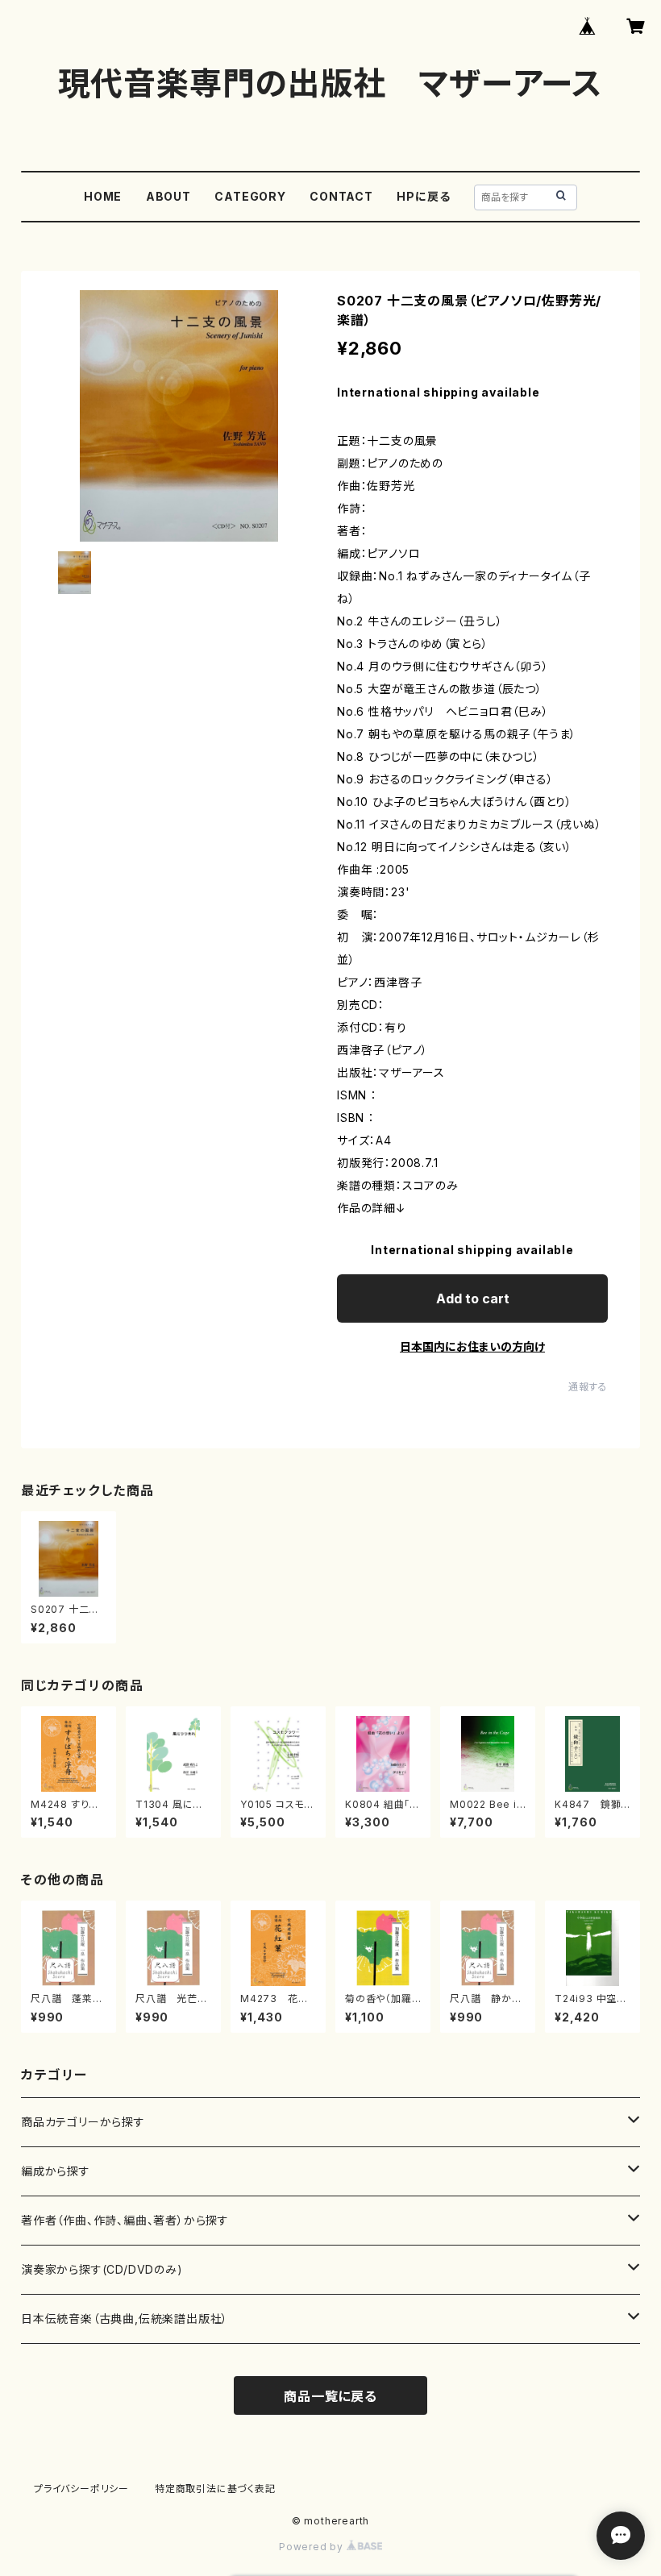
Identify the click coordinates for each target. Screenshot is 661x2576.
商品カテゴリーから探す (83, 2122)
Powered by (313, 2547)
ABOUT (168, 196)
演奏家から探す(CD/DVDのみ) (102, 2269)
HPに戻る (423, 196)
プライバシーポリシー (81, 2489)
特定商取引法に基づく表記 (215, 2489)
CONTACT (341, 196)
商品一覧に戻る (330, 2396)
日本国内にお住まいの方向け (472, 1346)
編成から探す (56, 2171)
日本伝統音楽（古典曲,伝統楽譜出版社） (125, 2318)
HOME (103, 196)
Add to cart (473, 1298)
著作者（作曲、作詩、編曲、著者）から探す (125, 2220)
